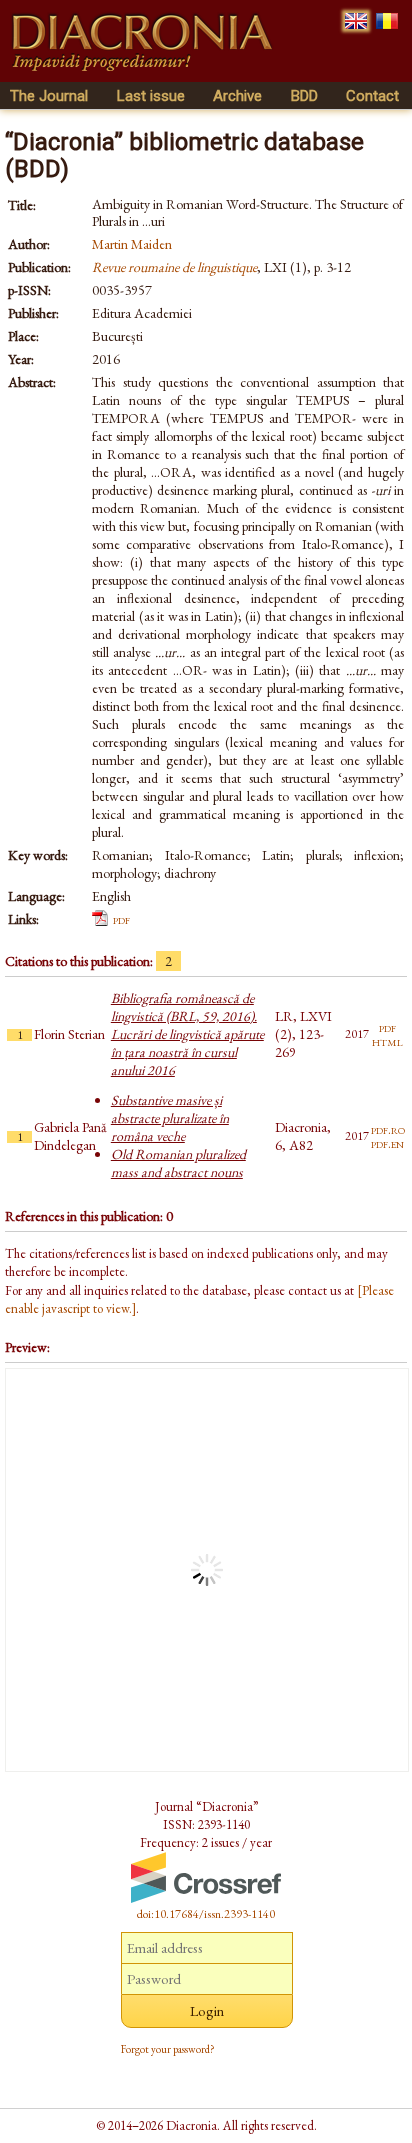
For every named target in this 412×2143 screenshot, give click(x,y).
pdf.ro (388, 1129)
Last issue (151, 96)
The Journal (49, 96)
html (387, 1041)
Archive (237, 96)
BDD (304, 96)
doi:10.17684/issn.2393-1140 (206, 1914)
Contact (372, 96)
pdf (121, 919)
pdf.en (387, 1143)
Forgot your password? (168, 2049)
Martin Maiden (132, 244)
